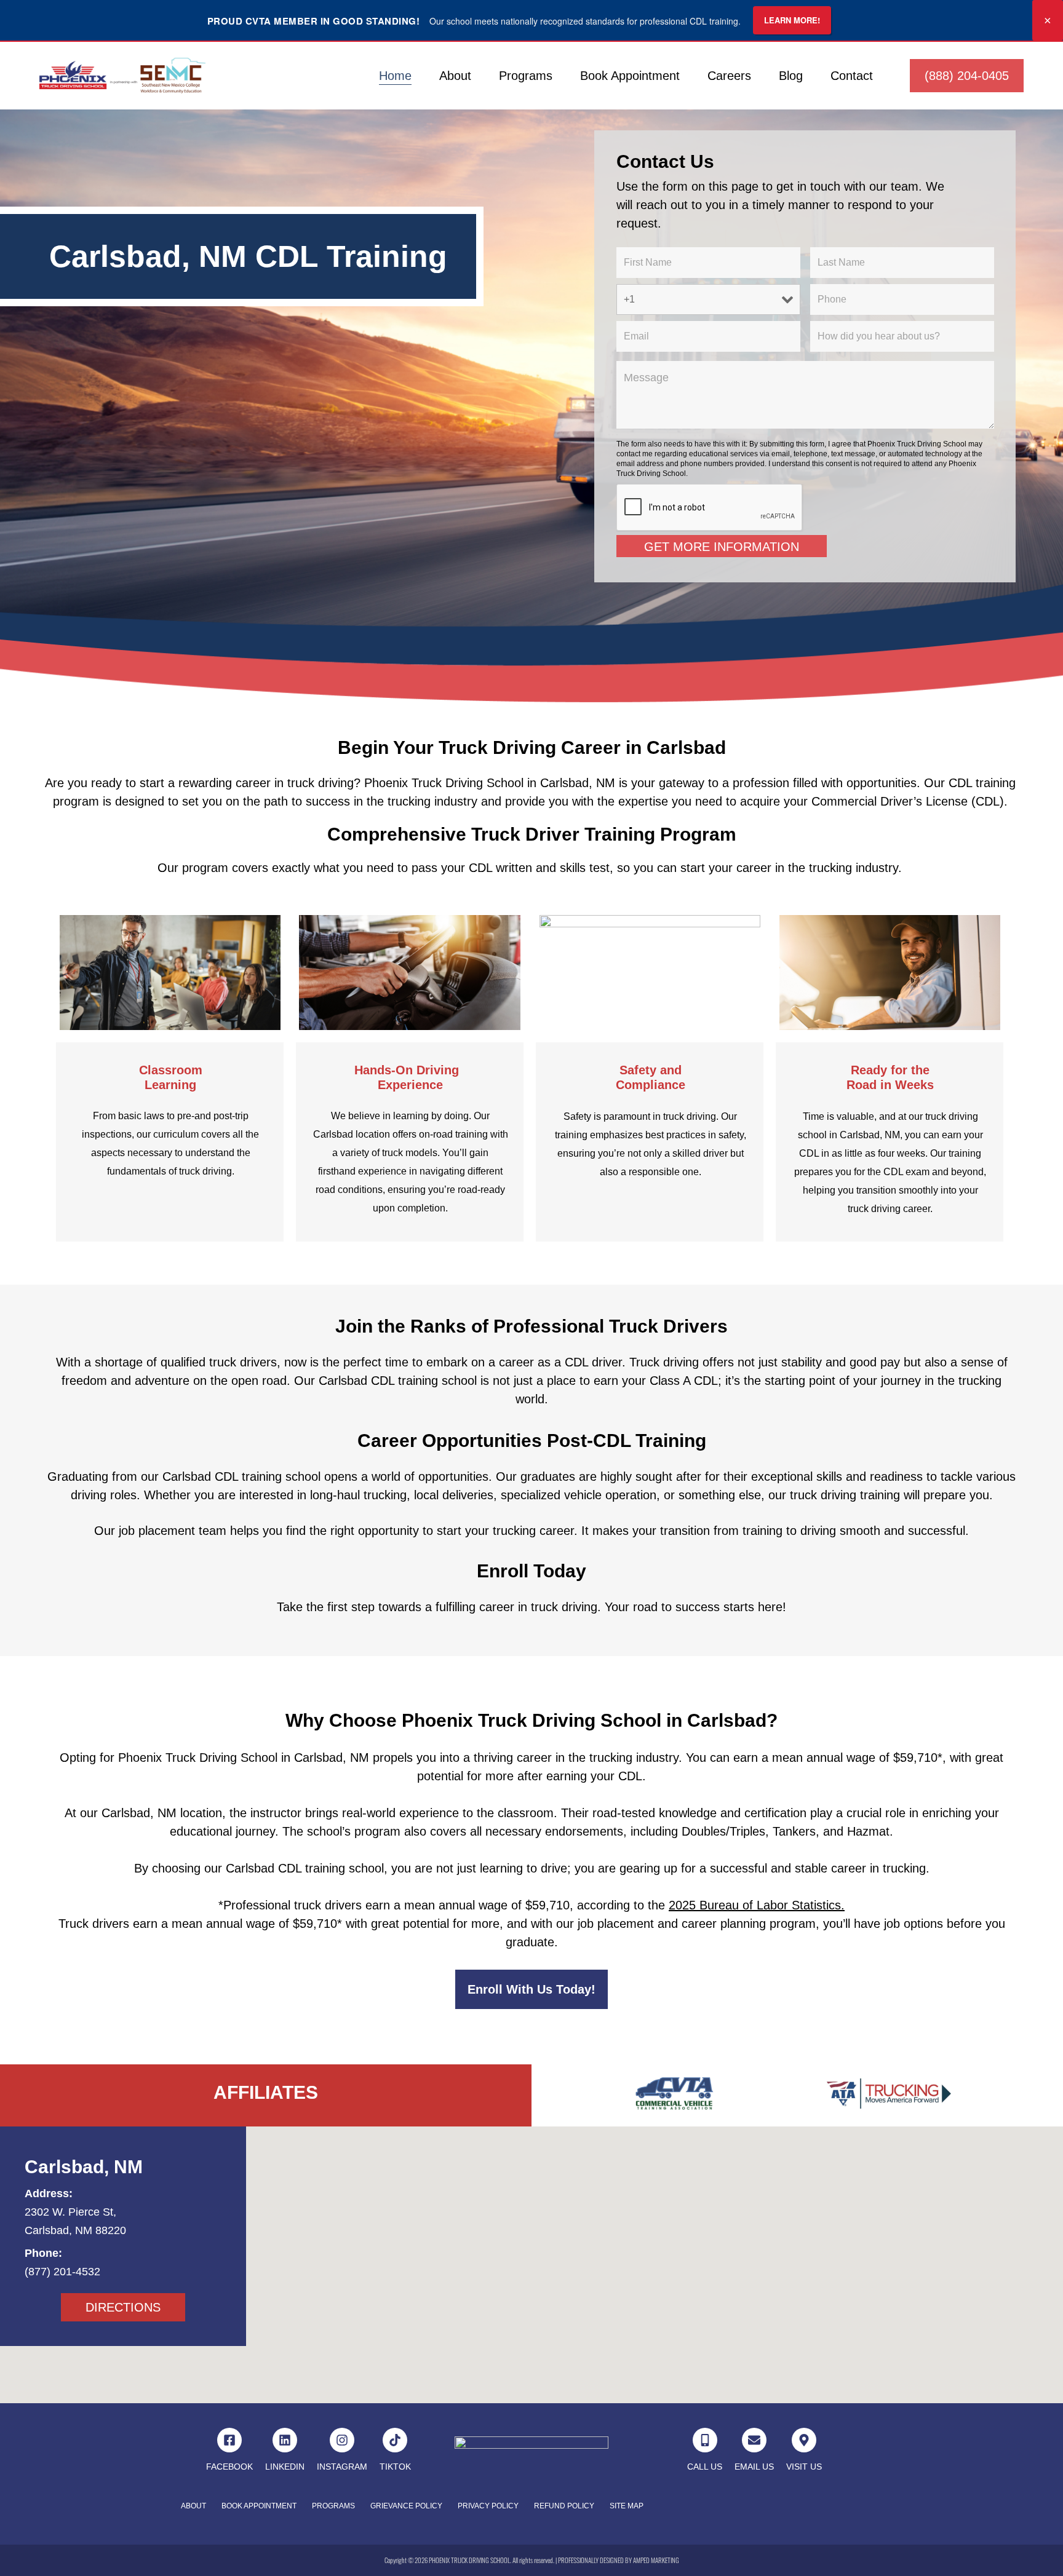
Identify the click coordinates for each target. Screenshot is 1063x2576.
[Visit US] (804, 2440)
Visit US (804, 2467)
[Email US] (754, 2440)
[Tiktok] (395, 2440)
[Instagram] (342, 2440)
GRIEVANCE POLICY (406, 2506)
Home (395, 76)
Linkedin (285, 2467)
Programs (526, 76)
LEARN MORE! (792, 20)
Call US (705, 2467)
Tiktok (395, 2467)
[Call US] (705, 2440)
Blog (791, 76)
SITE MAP (627, 2506)
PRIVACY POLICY (488, 2506)
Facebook (229, 2467)
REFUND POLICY (564, 2506)
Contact (852, 76)
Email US (754, 2467)
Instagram (342, 2467)
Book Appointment (630, 76)
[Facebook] (229, 2440)
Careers (729, 76)
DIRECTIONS (123, 2307)
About (455, 76)
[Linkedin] (285, 2440)
